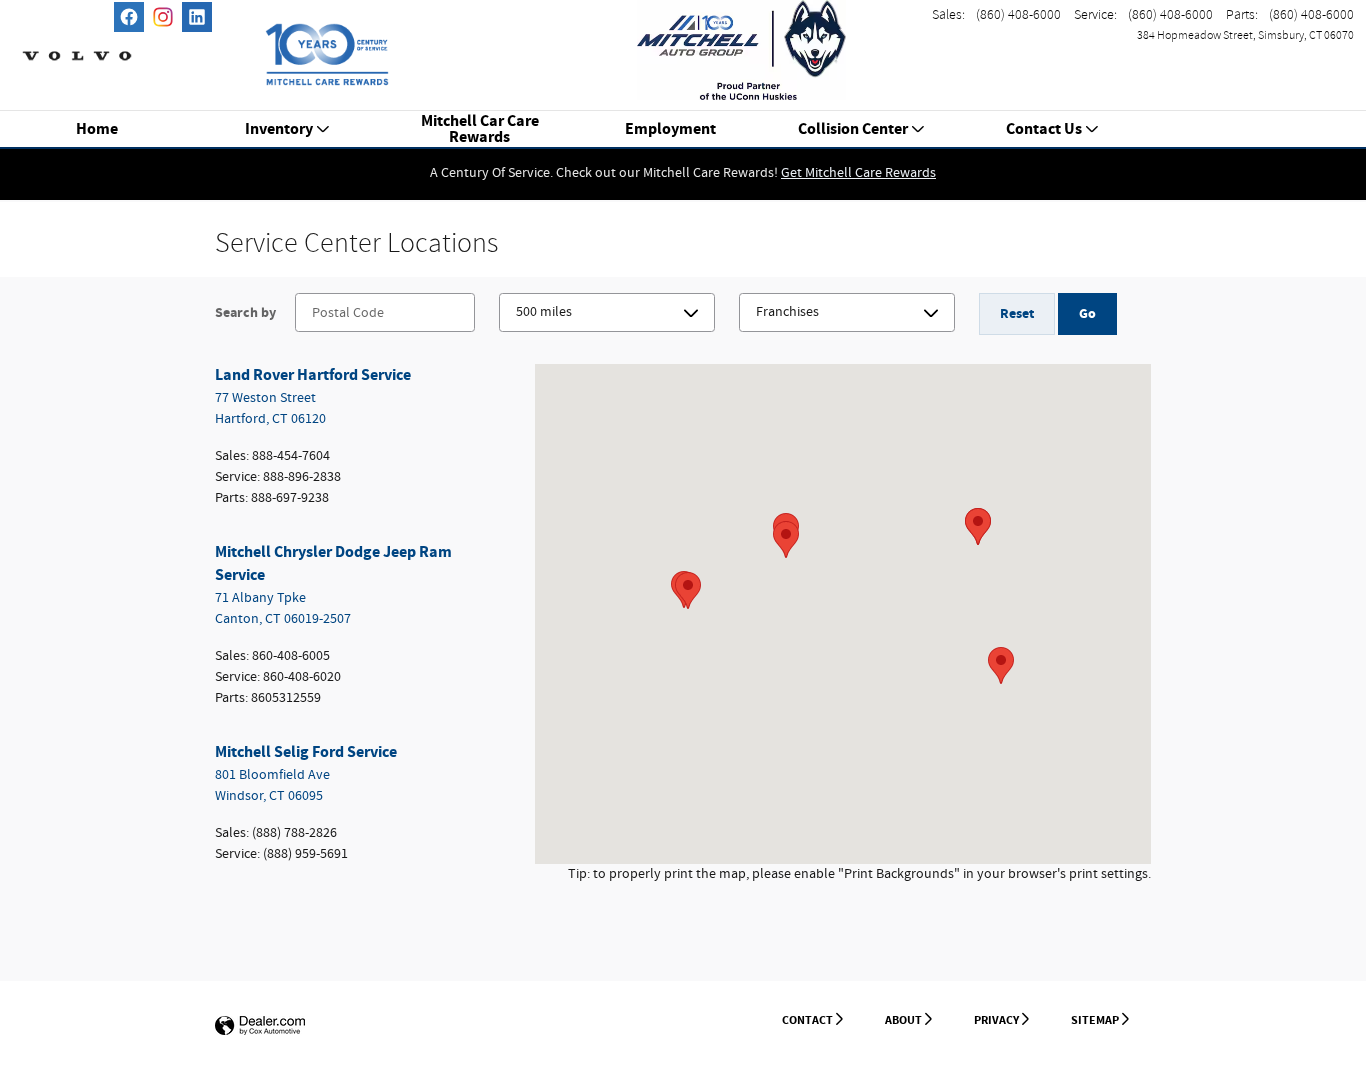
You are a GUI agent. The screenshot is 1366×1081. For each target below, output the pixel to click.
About (903, 1020)
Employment (670, 130)
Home (97, 130)
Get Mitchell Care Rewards (858, 173)
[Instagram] (163, 17)
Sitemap (1095, 1020)
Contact (807, 1020)
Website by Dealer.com (260, 1026)
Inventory (279, 130)
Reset (1017, 313)
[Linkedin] (197, 17)
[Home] (77, 45)
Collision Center (853, 130)
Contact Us (1044, 130)
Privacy (996, 1020)
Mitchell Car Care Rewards (480, 130)
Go (1087, 313)
